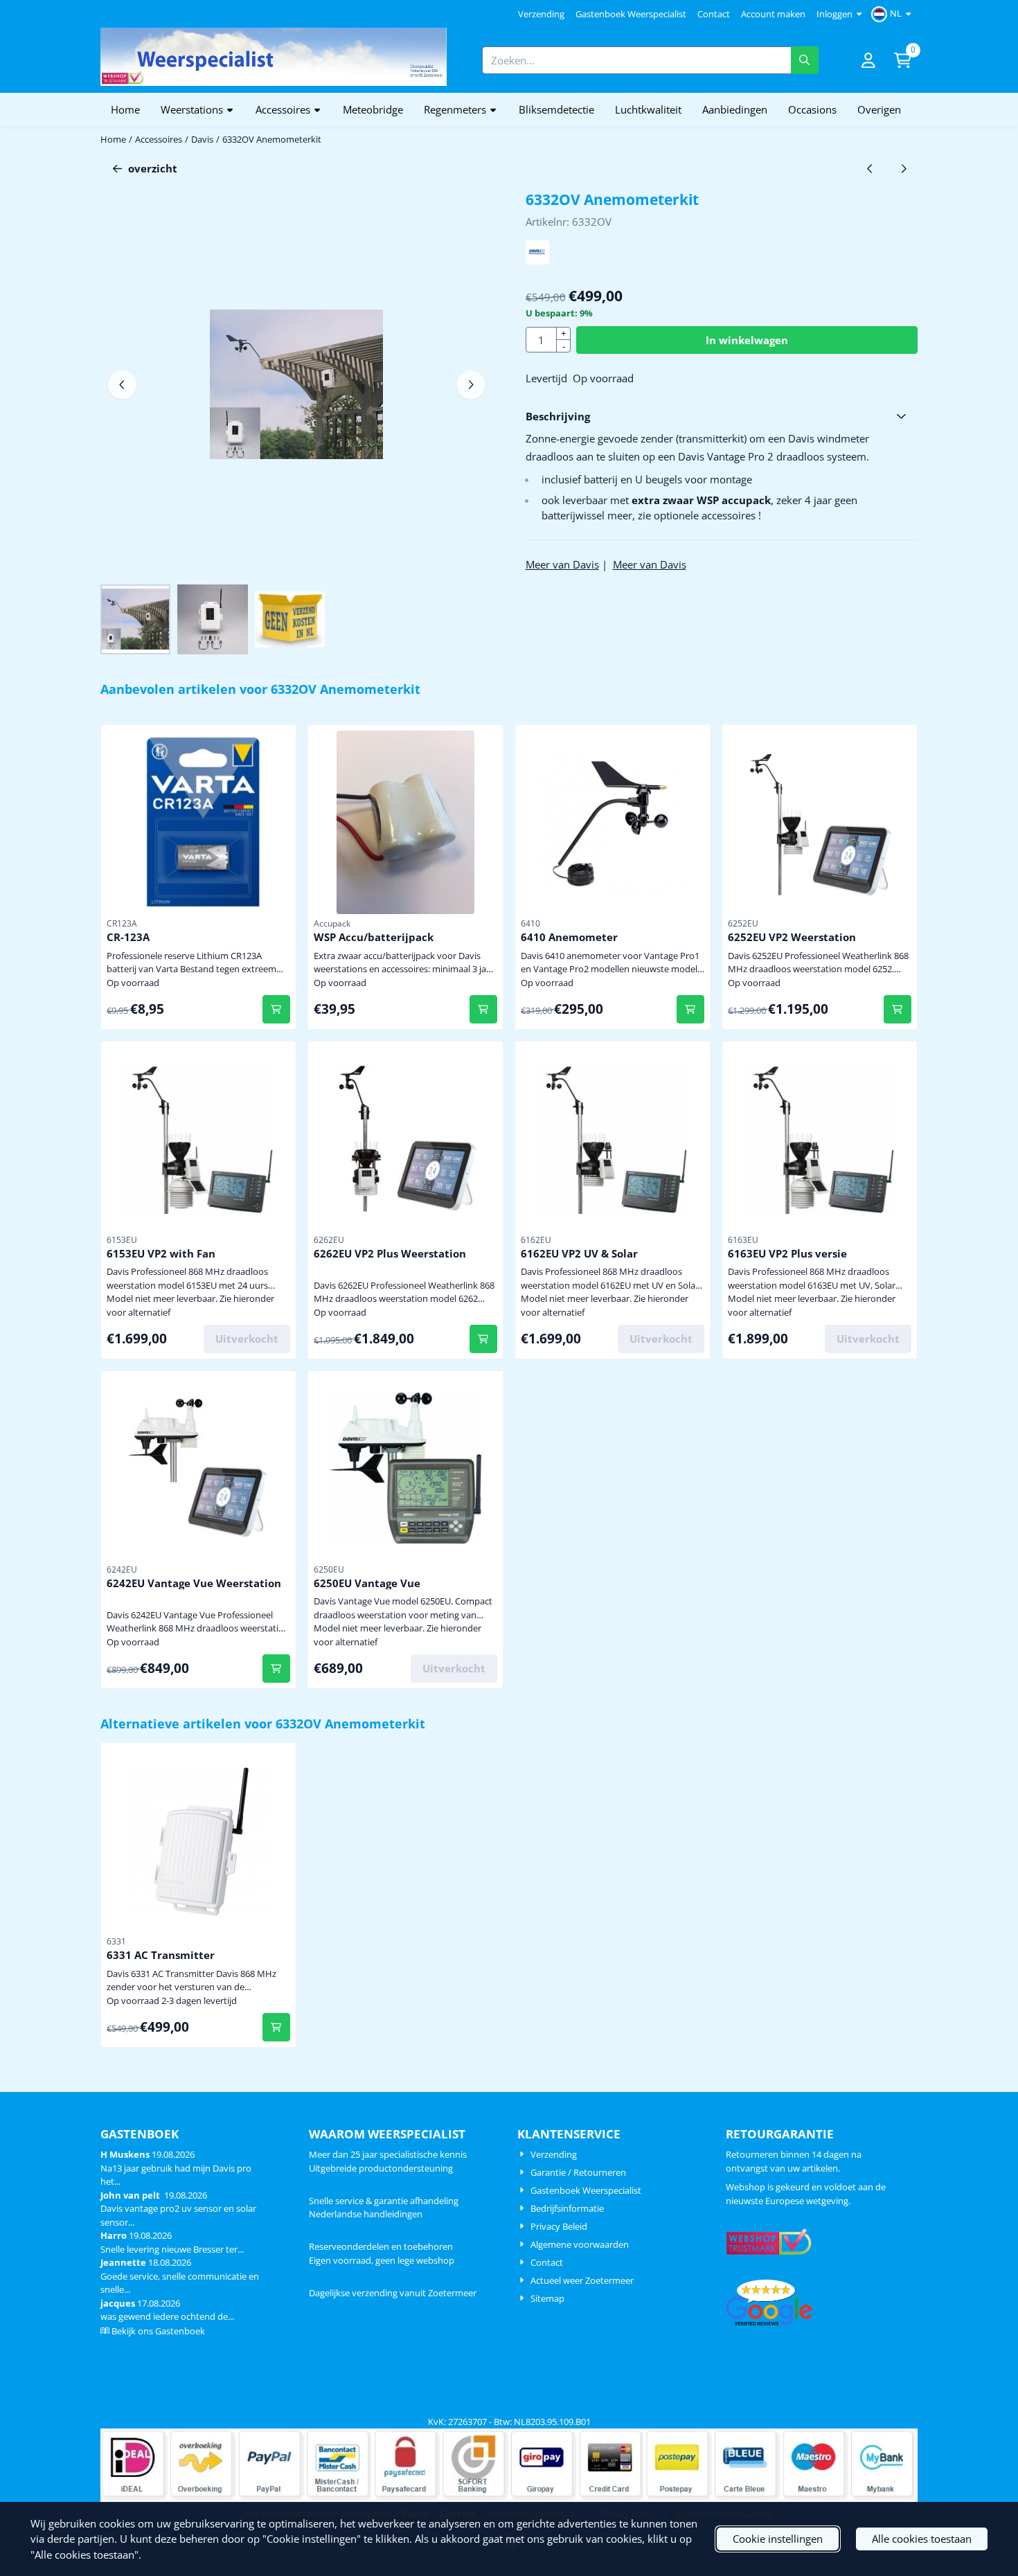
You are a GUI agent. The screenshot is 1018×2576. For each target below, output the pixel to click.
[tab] (722, 417)
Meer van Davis (562, 564)
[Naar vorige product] (870, 169)
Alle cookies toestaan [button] (922, 2539)
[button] (893, 14)
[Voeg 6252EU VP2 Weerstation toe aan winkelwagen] (898, 1009)
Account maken (773, 14)
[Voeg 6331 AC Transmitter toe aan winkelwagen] (277, 2027)
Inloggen (834, 14)
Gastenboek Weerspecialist (631, 14)
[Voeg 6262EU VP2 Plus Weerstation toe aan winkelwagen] (484, 1339)
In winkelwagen (747, 340)
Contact (714, 14)
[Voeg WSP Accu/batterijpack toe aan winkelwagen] (484, 1009)
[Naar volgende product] (904, 169)
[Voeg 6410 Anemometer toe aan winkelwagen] (691, 1009)
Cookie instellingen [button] (778, 2539)
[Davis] (538, 260)
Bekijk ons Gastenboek (158, 2331)
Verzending (541, 14)
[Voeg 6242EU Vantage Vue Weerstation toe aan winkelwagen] (277, 1669)
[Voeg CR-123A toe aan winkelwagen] (277, 1009)
